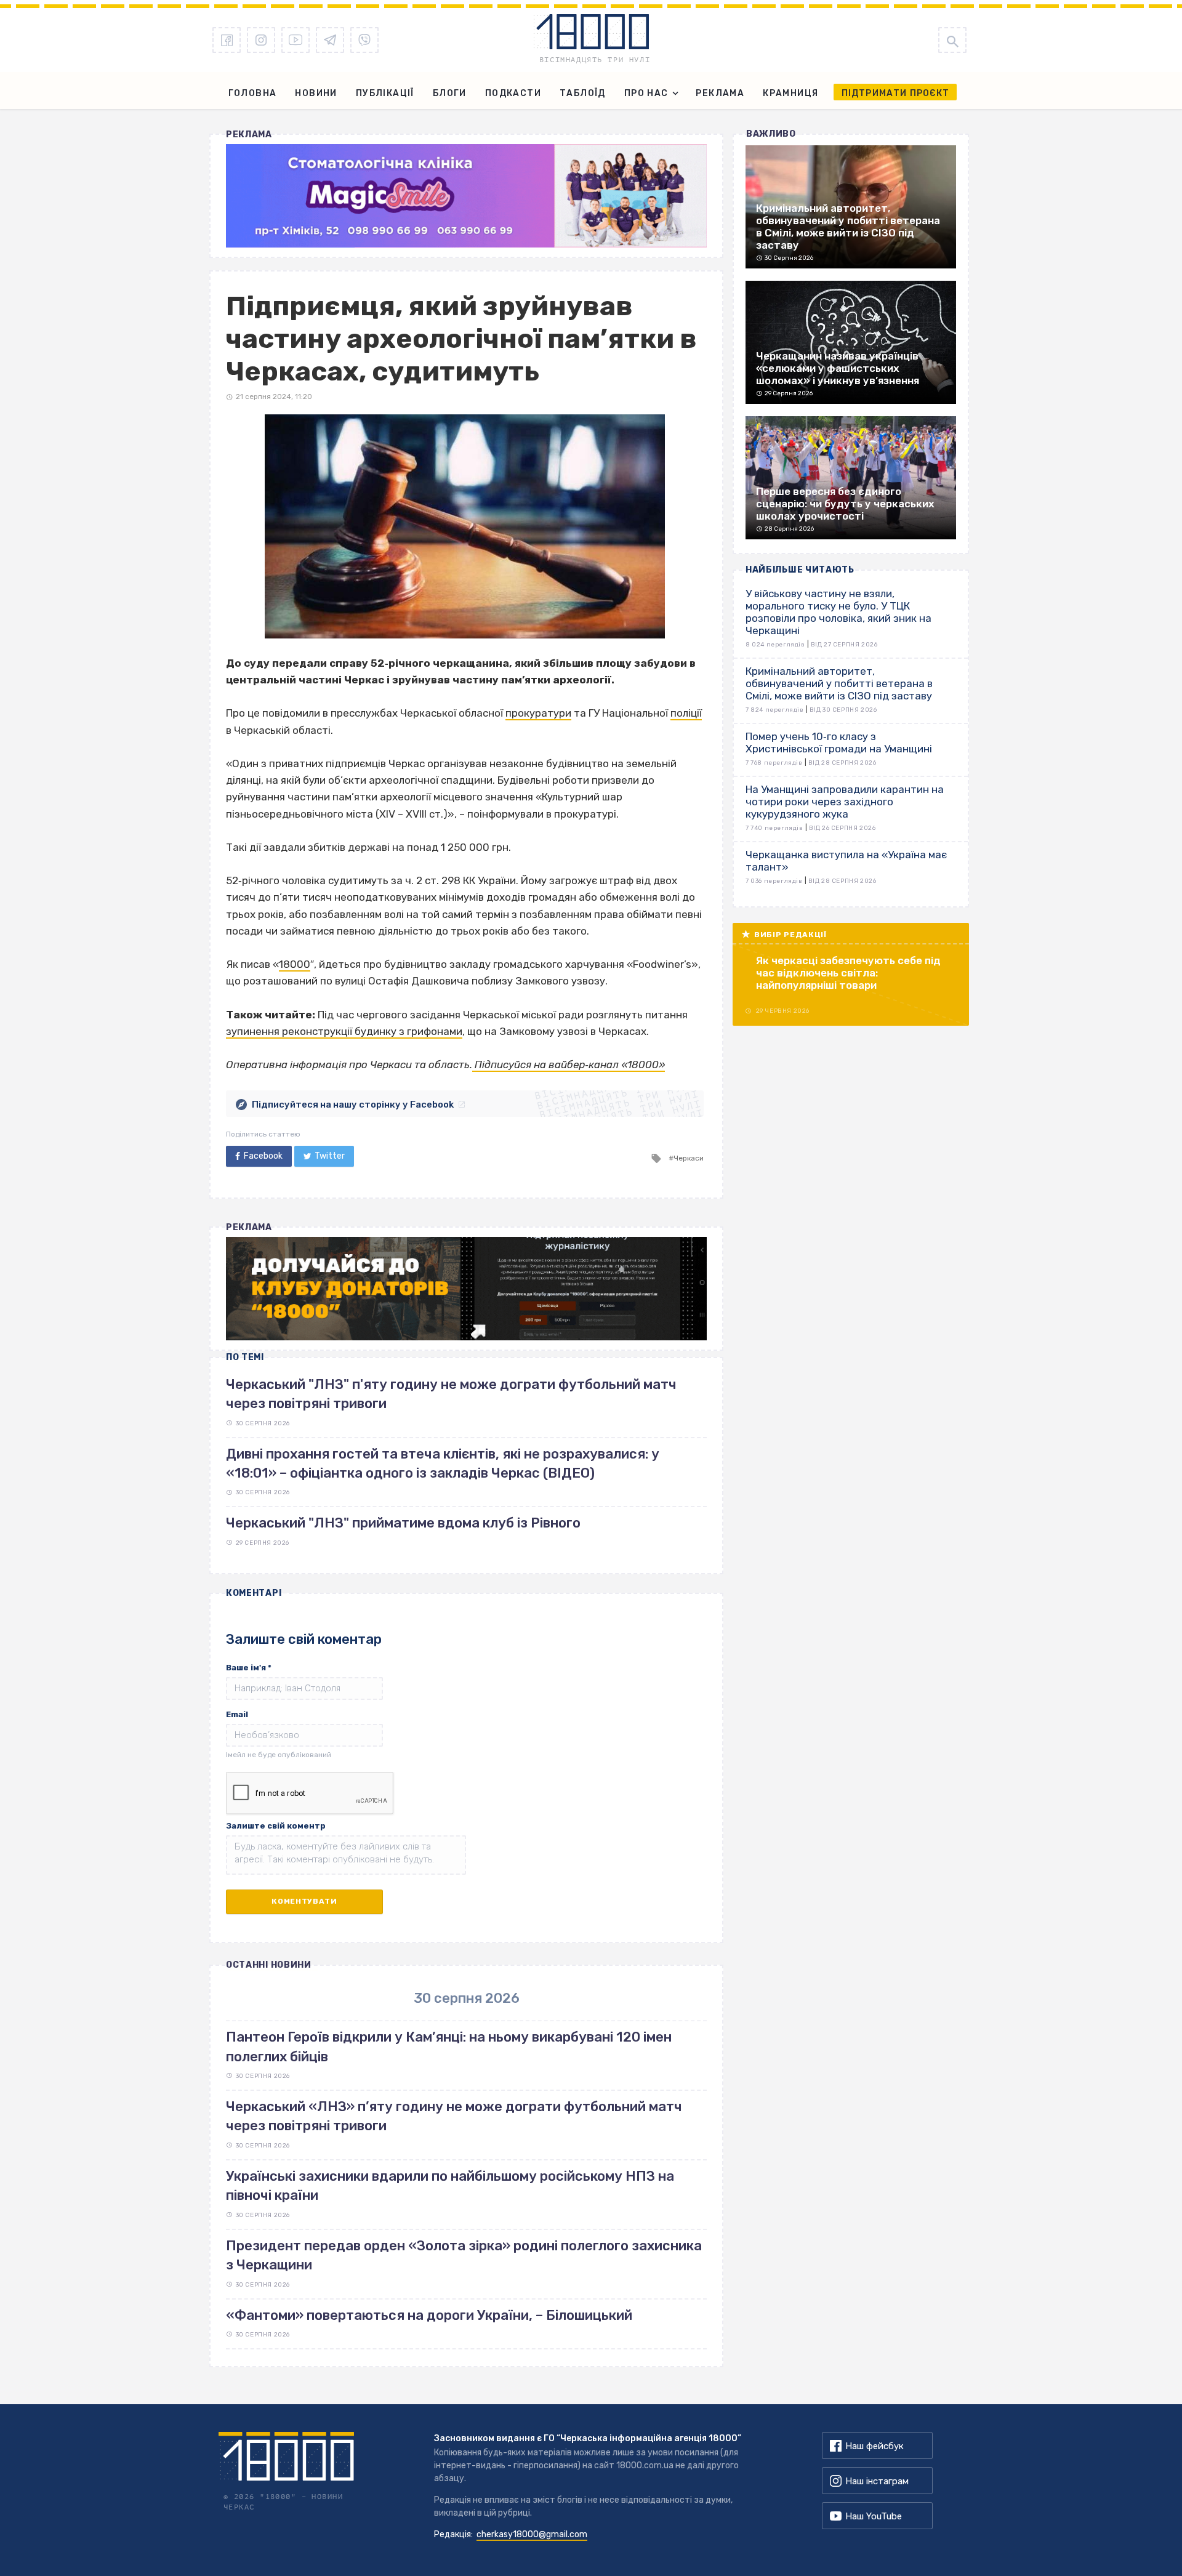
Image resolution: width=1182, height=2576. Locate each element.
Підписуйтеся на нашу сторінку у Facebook (353, 1105)
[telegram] (330, 40)
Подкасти (513, 93)
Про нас (646, 93)
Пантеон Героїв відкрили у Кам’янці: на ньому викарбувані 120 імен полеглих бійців (449, 2047)
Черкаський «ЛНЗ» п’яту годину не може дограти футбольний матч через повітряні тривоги (454, 2116)
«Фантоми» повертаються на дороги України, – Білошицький (429, 2315)
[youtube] (295, 40)
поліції (686, 713)
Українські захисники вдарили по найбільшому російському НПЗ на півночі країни (450, 2186)
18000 (295, 964)
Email (237, 1714)
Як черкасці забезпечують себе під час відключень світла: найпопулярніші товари (848, 973)
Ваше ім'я (249, 1668)
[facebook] (227, 40)
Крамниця (790, 93)
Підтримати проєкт (895, 93)
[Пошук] (952, 40)
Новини (316, 93)
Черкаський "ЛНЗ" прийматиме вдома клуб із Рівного (403, 1523)
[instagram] (261, 40)
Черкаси (689, 1158)
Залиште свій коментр (276, 1826)
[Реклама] (466, 196)
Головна (253, 93)
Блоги (450, 93)
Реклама (720, 93)
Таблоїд (583, 93)
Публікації (385, 93)
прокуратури (538, 713)
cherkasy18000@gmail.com (532, 2534)
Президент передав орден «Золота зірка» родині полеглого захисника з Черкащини (464, 2255)
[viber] (364, 40)
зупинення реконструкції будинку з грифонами (344, 1031)
